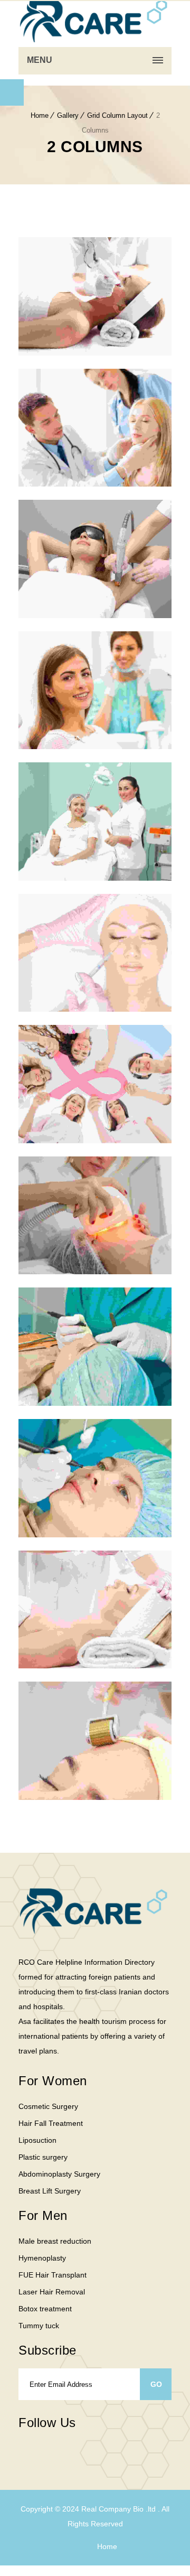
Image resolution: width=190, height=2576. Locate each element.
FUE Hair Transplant (53, 2275)
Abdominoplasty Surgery (59, 2174)
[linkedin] (108, 2445)
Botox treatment (45, 2309)
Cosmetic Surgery (48, 2106)
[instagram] (66, 2452)
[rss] (87, 2452)
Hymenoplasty (42, 2258)
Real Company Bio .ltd (120, 2509)
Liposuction (37, 2140)
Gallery (68, 115)
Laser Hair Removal (52, 2292)
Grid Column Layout (117, 115)
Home (40, 115)
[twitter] (45, 2452)
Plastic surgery (43, 2157)
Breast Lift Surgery (50, 2191)
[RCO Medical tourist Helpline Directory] (95, 21)
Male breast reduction (55, 2241)
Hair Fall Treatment (51, 2123)
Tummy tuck (39, 2326)
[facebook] (24, 2452)
